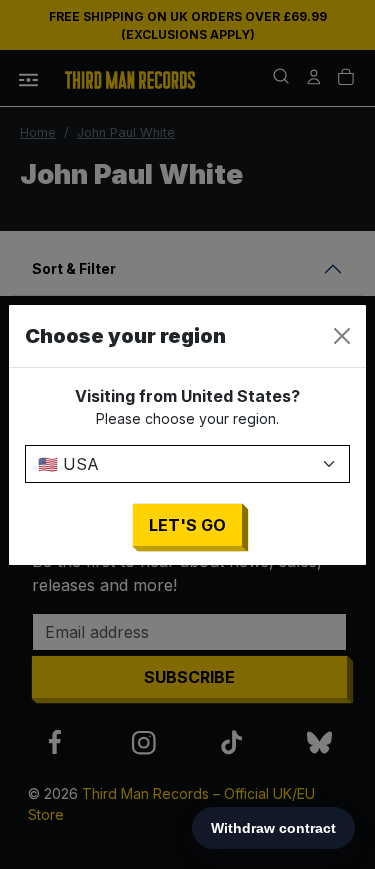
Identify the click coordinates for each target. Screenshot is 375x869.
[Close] (342, 336)
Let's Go (187, 525)
